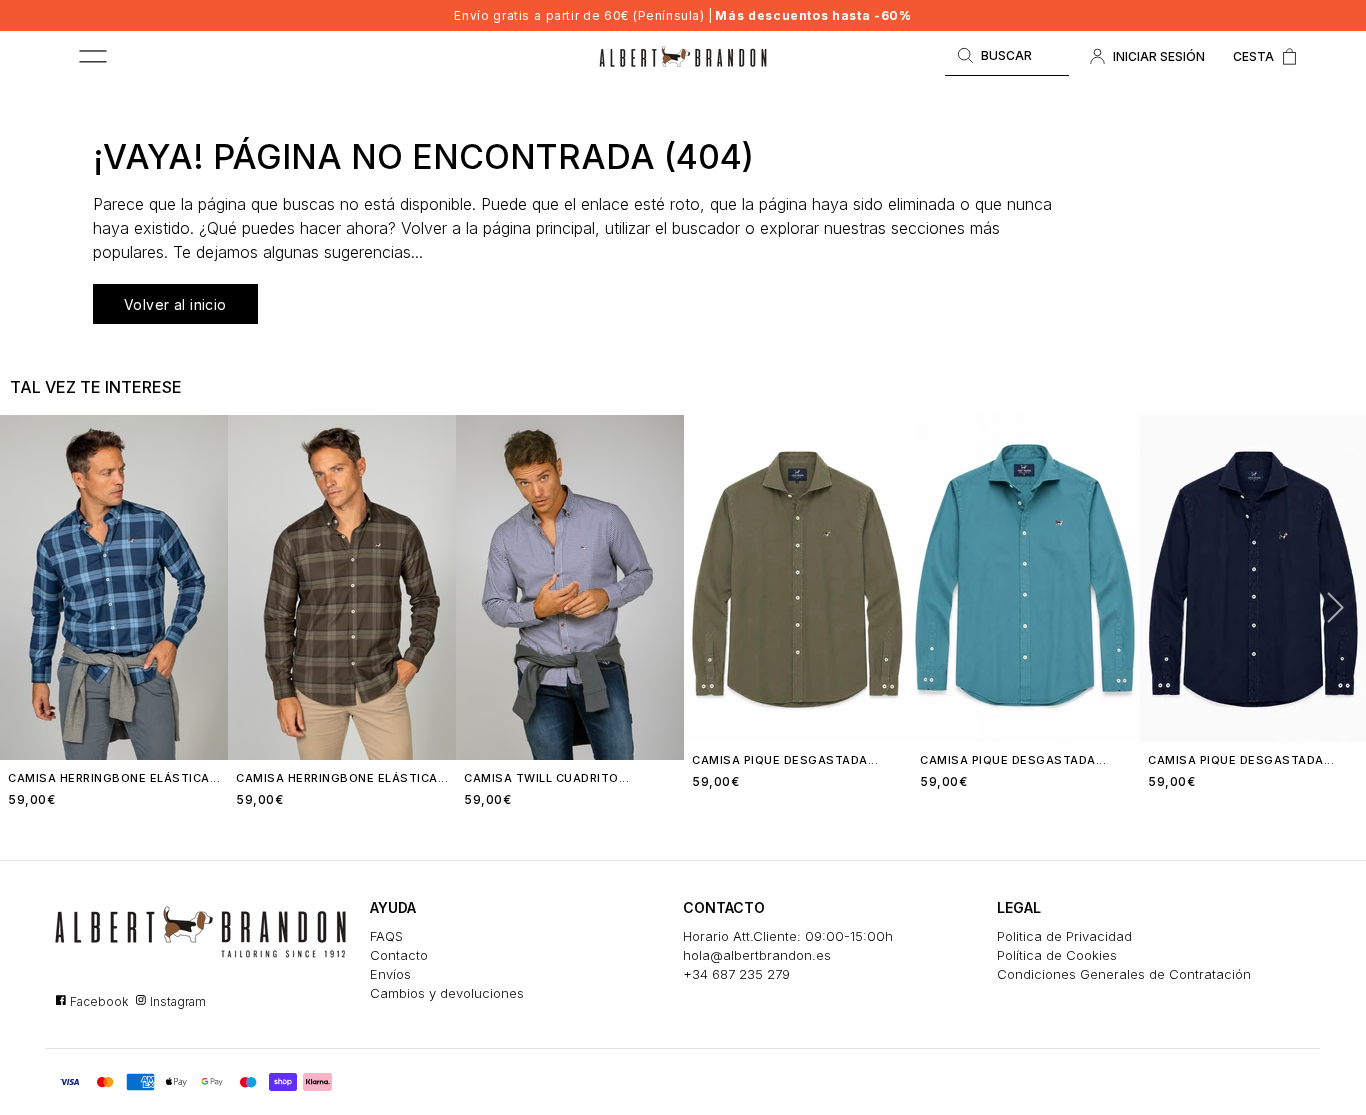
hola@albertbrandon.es (757, 955)
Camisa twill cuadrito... (546, 778)
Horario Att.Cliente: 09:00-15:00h (788, 936)
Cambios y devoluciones (447, 993)
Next (1327, 606)
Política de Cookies (1057, 955)
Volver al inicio (175, 304)
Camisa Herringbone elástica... (114, 778)
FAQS (386, 936)
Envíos (390, 974)
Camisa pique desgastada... (785, 760)
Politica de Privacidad (1064, 936)
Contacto (399, 955)
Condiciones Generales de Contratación (1124, 974)
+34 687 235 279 (736, 974)
